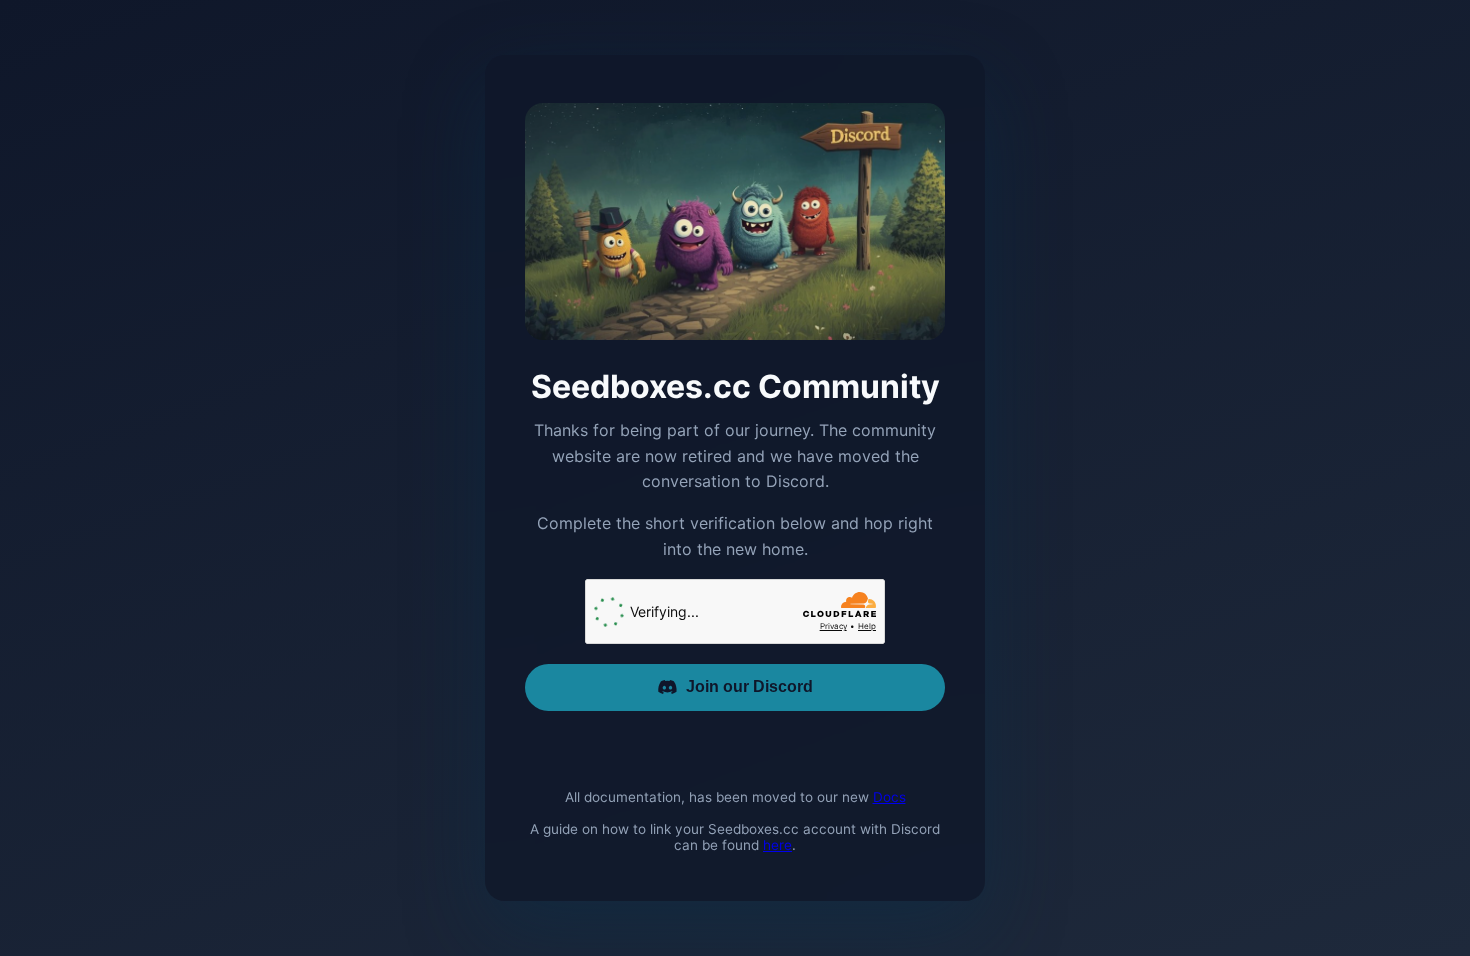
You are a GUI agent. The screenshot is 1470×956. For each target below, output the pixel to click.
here (777, 845)
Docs (889, 797)
